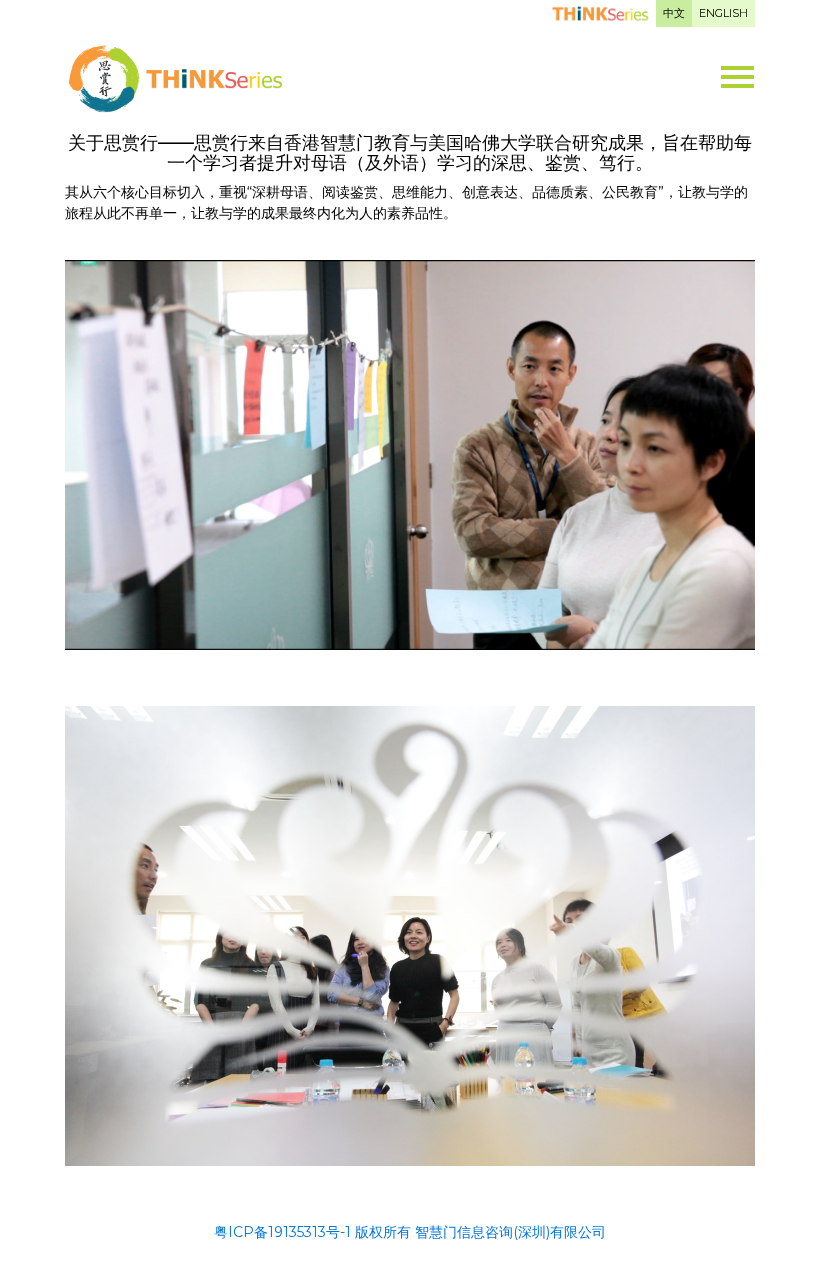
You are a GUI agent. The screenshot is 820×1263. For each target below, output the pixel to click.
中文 (674, 13)
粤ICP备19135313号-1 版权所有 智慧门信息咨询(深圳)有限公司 (410, 1232)
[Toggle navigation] (737, 67)
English (723, 13)
